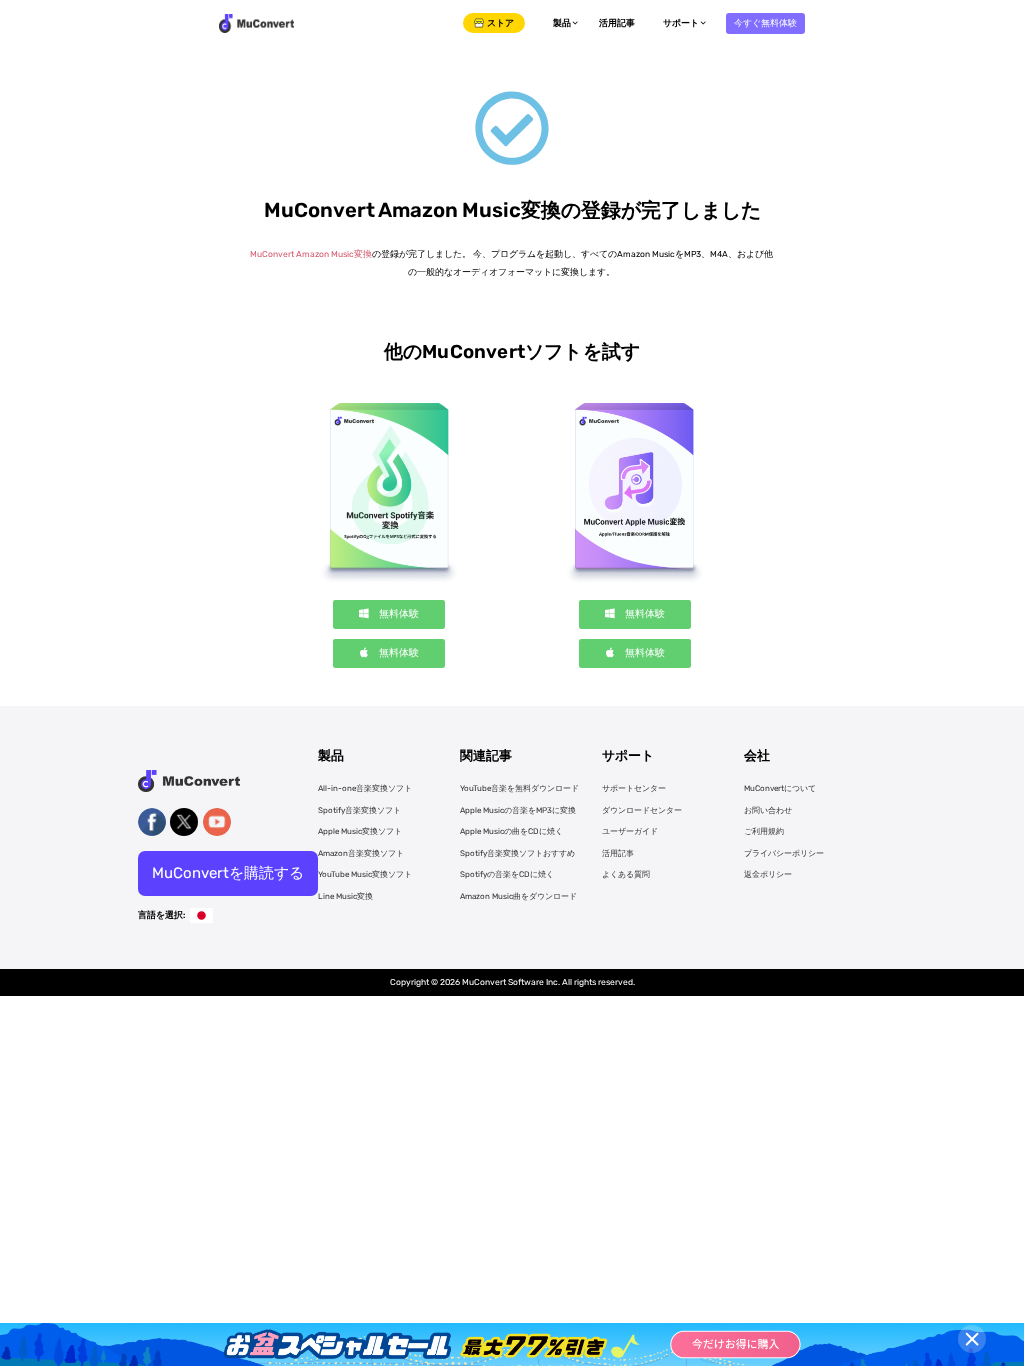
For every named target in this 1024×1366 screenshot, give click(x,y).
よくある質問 (626, 874)
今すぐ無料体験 (765, 23)
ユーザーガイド (630, 831)
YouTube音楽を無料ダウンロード (519, 788)
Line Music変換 (345, 896)
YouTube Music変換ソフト (365, 874)
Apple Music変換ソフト (360, 831)
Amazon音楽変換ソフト (361, 853)
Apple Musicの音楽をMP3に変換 (518, 810)
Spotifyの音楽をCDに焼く (507, 874)
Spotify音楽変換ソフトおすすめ (517, 853)
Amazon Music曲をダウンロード (518, 896)
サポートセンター (634, 788)
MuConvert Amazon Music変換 (311, 254)
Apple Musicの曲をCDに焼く (511, 831)
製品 (562, 23)
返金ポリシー (768, 874)
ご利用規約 (764, 831)
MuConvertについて (780, 788)
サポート (681, 23)
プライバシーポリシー (784, 853)
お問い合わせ (768, 810)
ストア (500, 23)
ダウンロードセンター (642, 810)
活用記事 (617, 23)
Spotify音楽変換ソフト (359, 810)
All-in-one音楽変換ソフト (365, 788)
